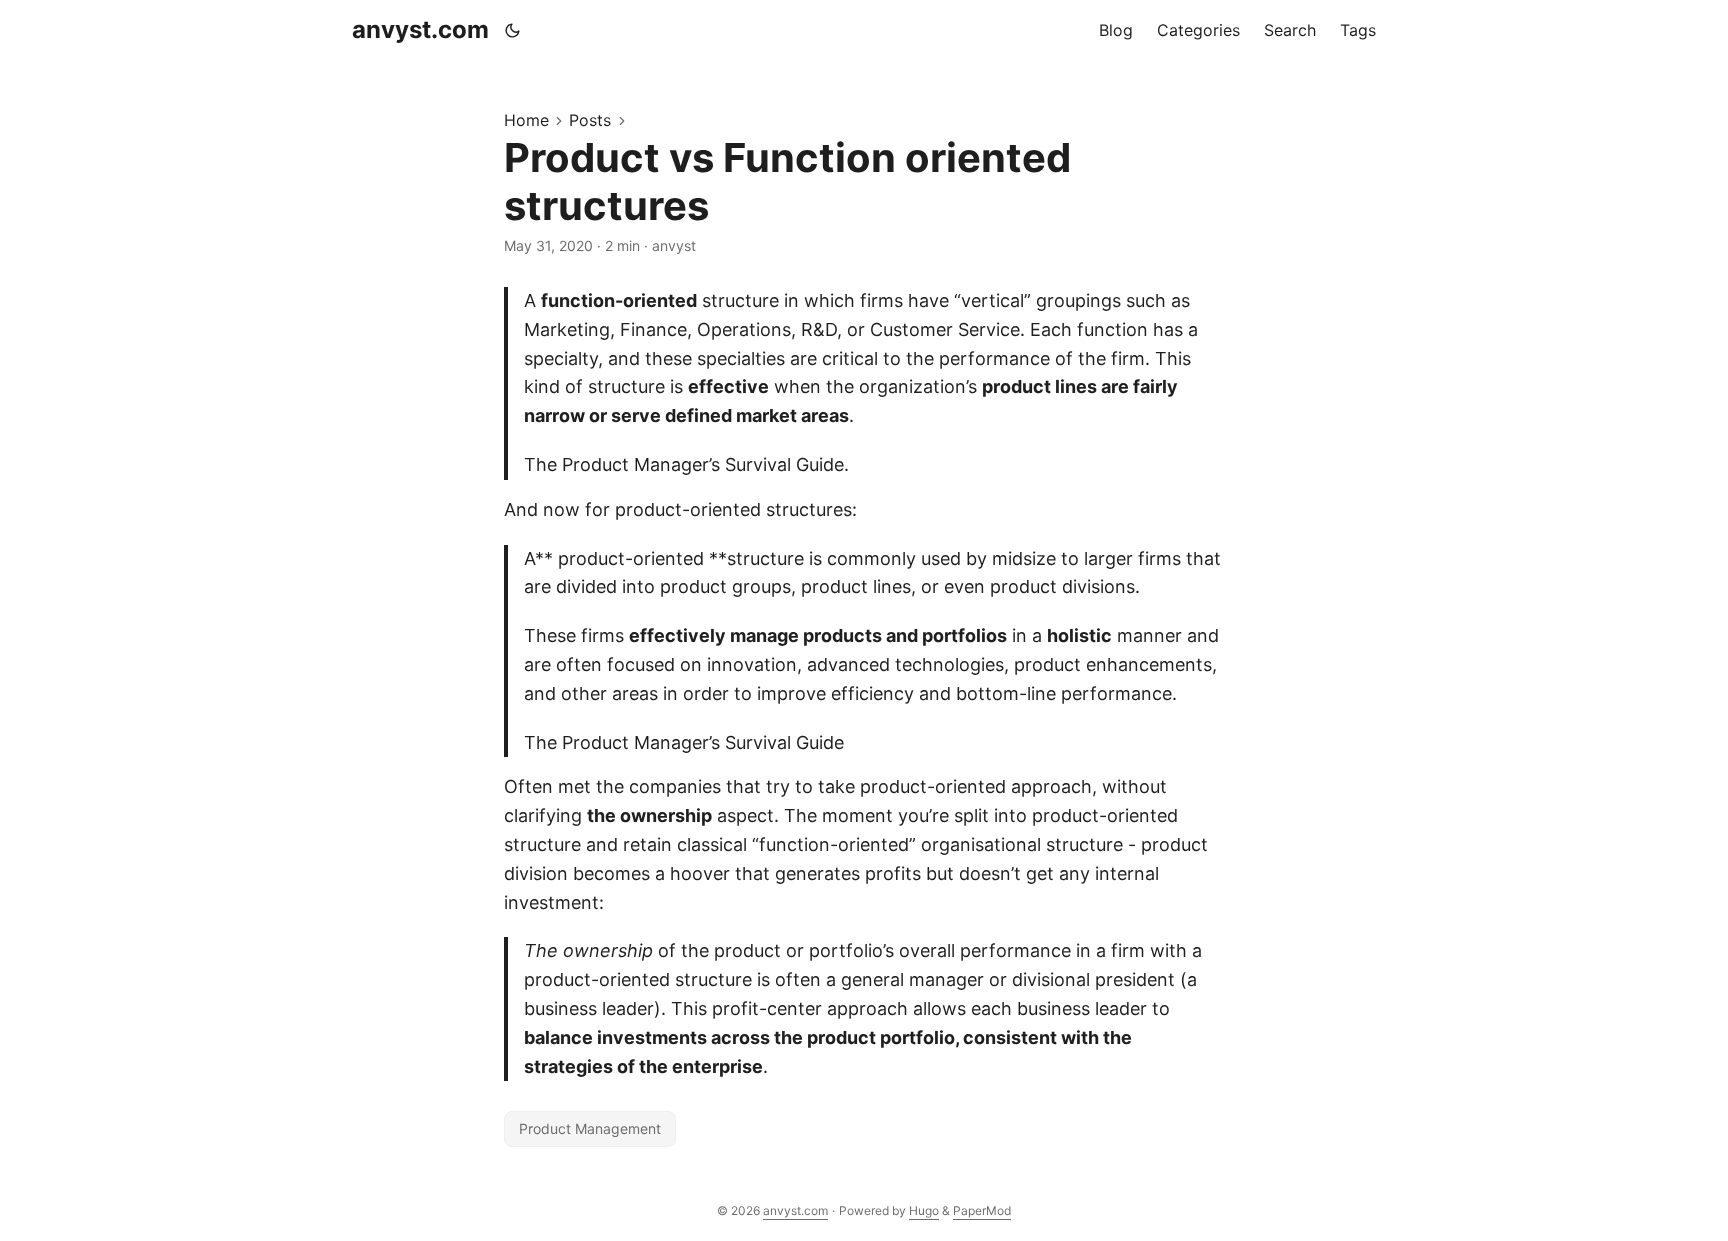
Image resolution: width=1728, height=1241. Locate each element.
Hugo (924, 1210)
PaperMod (982, 1210)
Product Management (590, 1128)
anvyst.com (420, 29)
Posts (590, 120)
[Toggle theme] (513, 30)
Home (526, 120)
